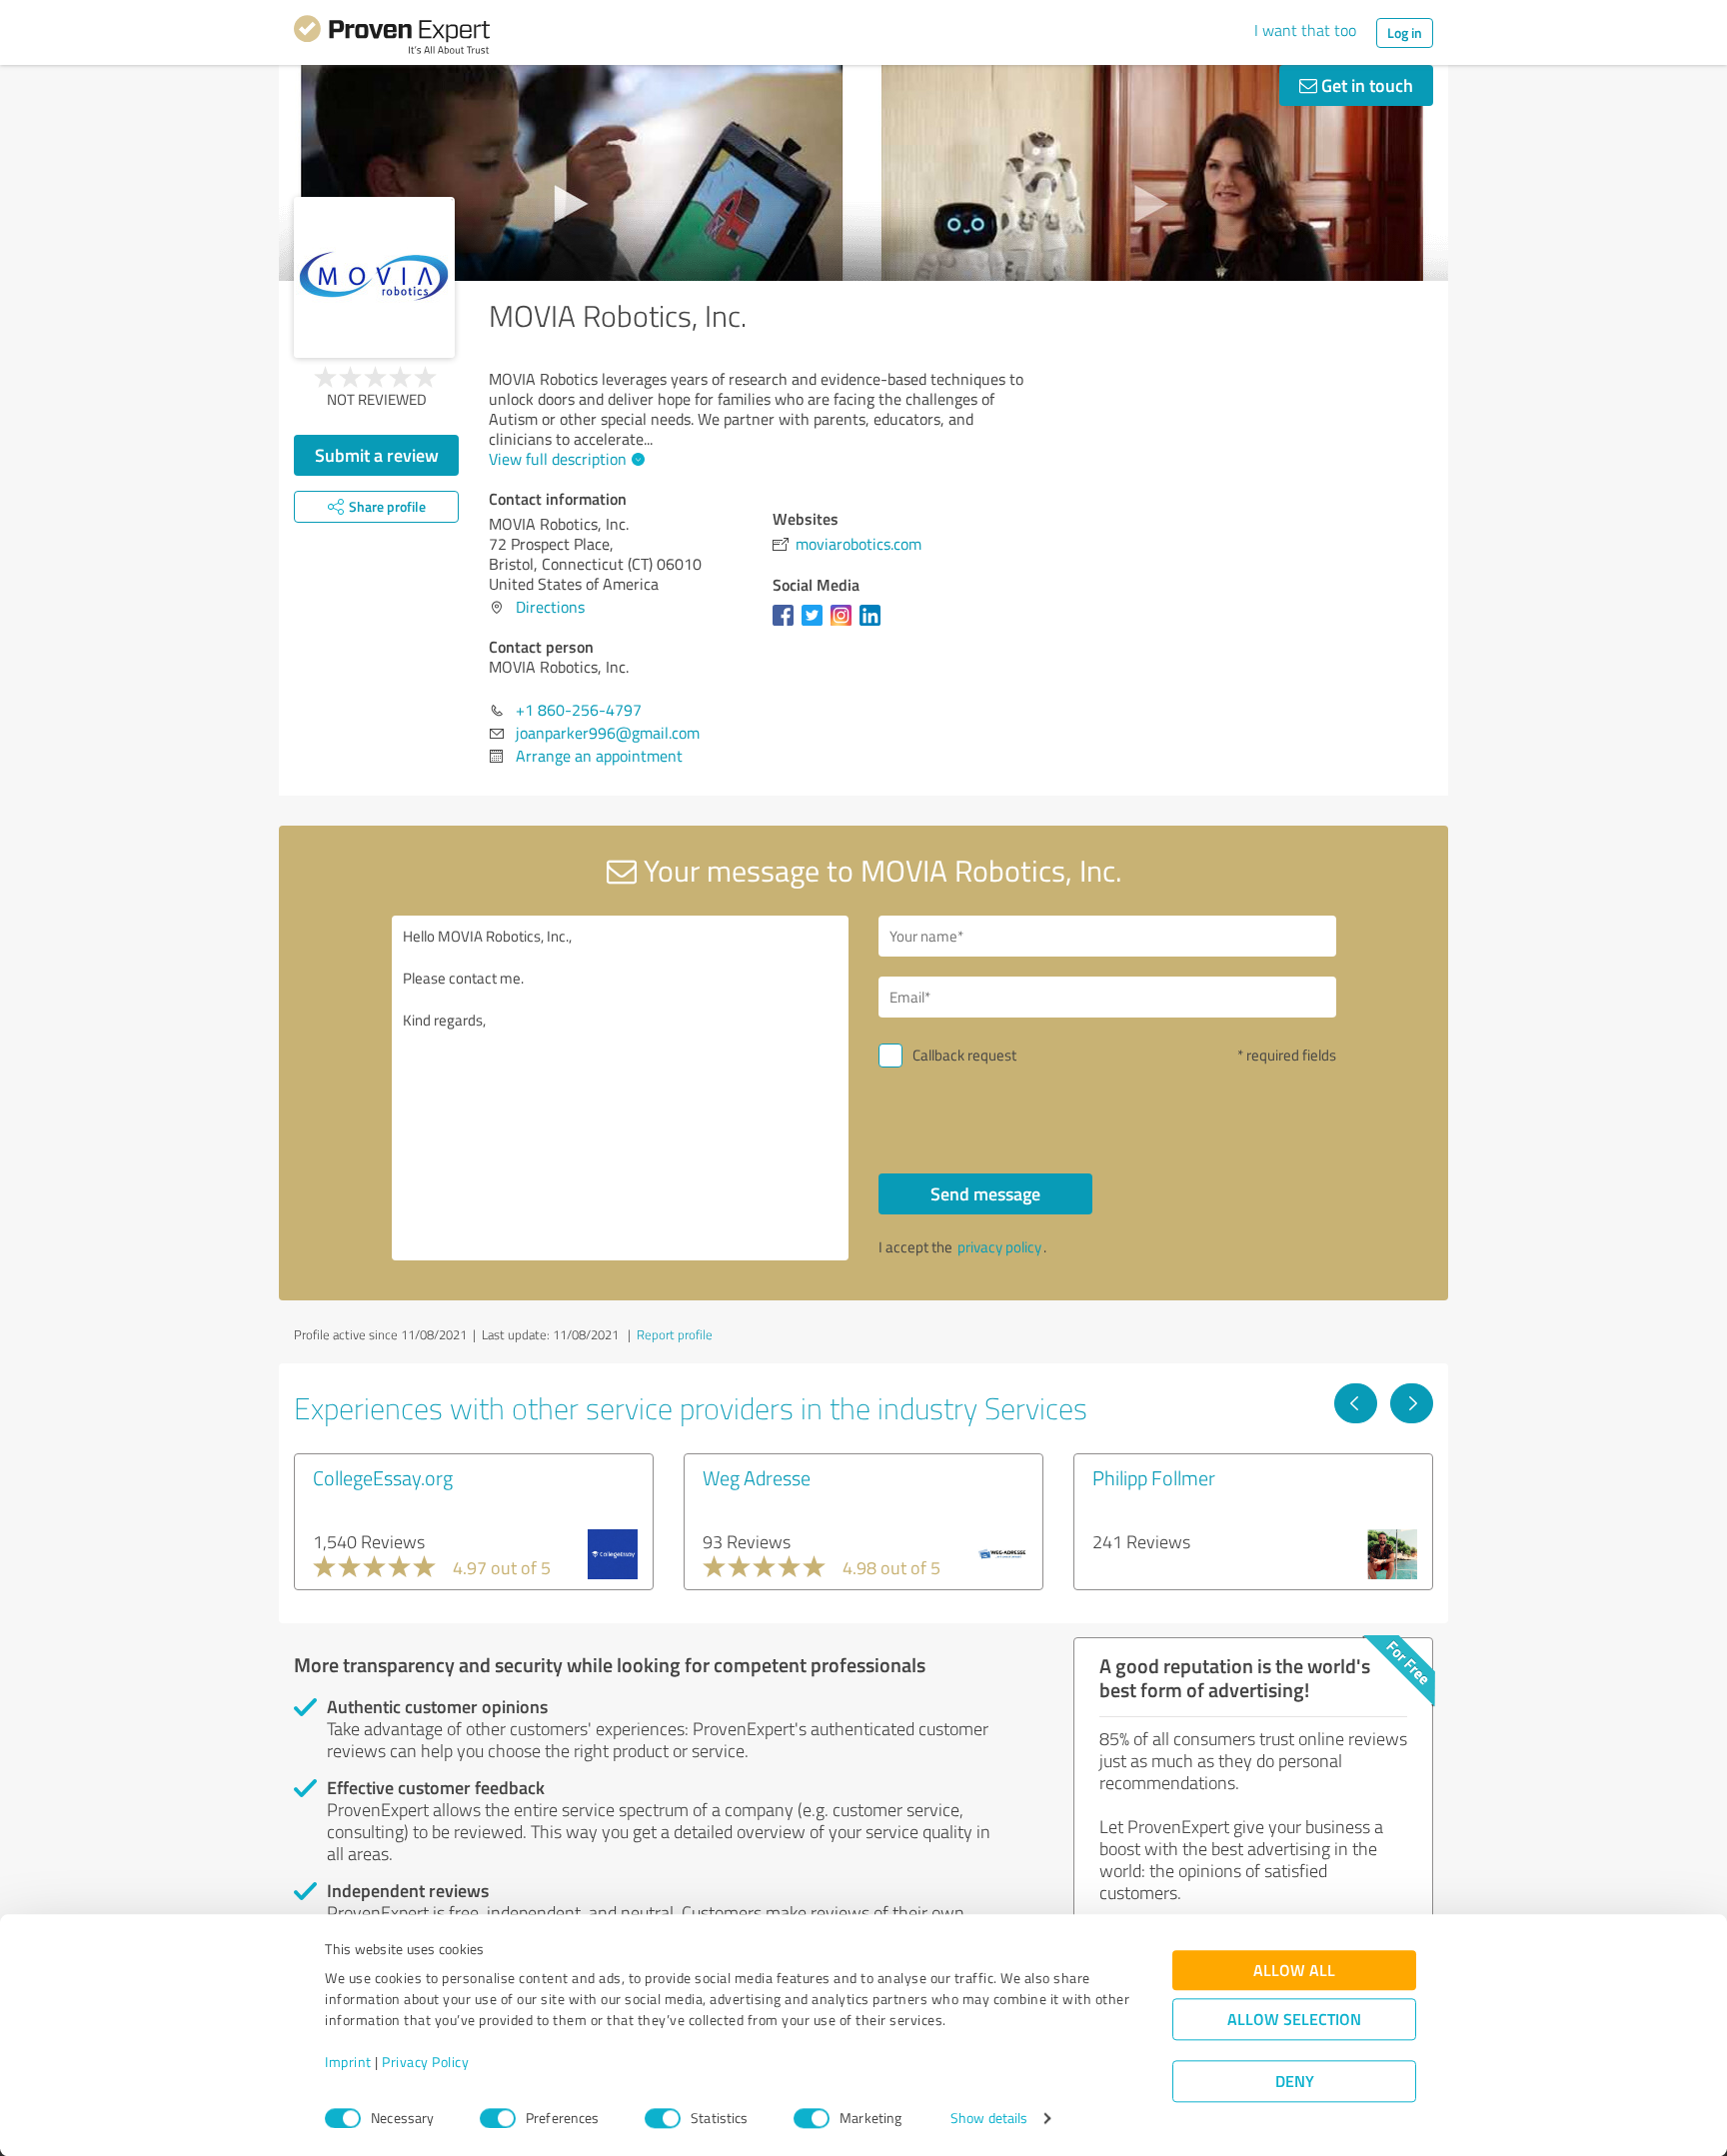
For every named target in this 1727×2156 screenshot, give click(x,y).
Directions (550, 607)
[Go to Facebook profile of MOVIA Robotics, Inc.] (787, 625)
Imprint (348, 2063)
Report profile (675, 1334)
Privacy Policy (425, 2063)
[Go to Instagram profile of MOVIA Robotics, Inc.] (845, 625)
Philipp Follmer (1154, 1477)
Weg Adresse (757, 1477)
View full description (558, 459)
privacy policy (999, 1247)
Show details (989, 2119)
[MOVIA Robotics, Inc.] (374, 277)
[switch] (498, 2118)
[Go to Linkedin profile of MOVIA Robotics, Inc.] (874, 625)
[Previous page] (1356, 1403)
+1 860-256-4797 (579, 710)
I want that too (1305, 30)
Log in (1405, 32)
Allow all (1294, 1971)
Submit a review (377, 455)
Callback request (964, 1055)
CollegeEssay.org (383, 1477)
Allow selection (1294, 2020)
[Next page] (1412, 1403)
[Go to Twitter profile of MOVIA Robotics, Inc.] (816, 625)
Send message (985, 1193)
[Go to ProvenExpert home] (392, 38)
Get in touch (1365, 85)
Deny (1295, 2082)
